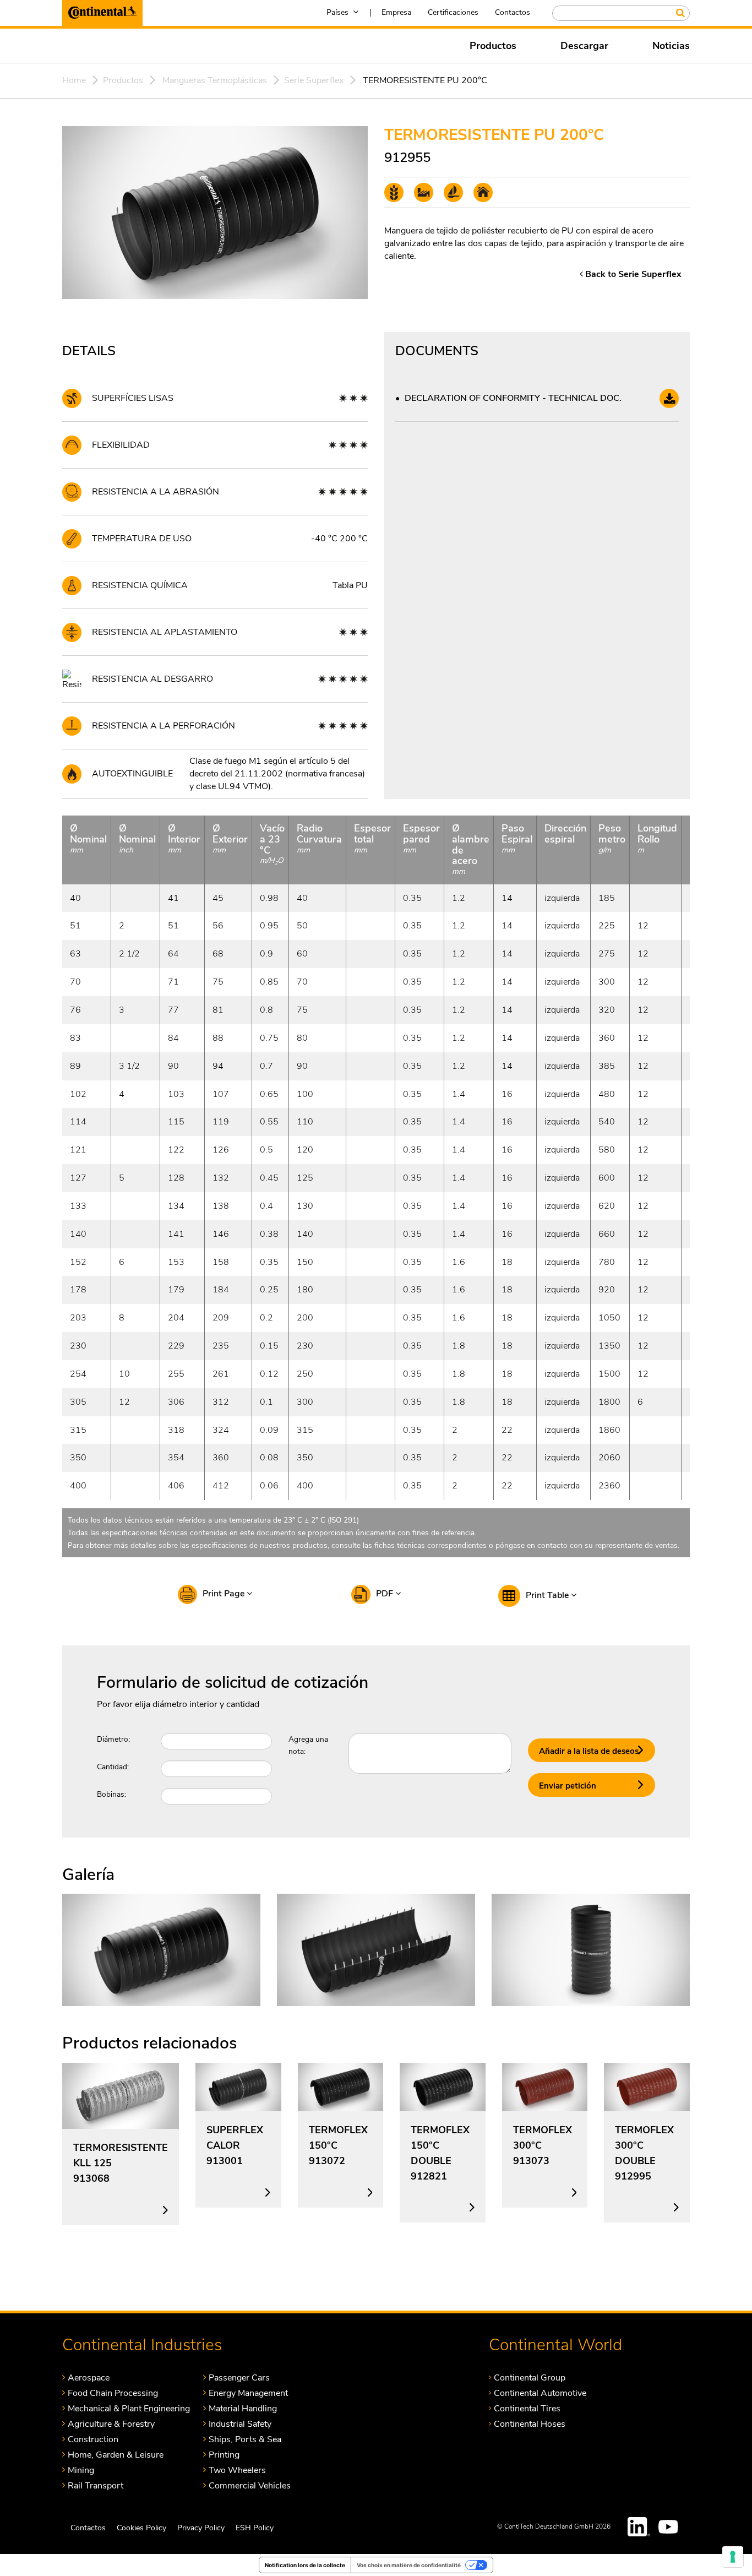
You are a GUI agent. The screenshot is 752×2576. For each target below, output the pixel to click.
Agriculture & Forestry (111, 2424)
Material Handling (243, 2408)
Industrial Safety (240, 2424)
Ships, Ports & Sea (245, 2439)
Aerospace (89, 2377)
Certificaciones (453, 12)
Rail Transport (96, 2485)
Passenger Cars (239, 2377)
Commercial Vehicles (250, 2485)
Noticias (671, 46)
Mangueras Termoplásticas (215, 80)
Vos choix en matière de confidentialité (409, 2565)
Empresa (396, 12)
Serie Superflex (314, 80)
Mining (81, 2470)
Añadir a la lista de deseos (589, 1751)
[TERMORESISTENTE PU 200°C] (161, 1949)
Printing (224, 2455)
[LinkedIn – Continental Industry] (639, 2527)
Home (74, 80)
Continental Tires (527, 2408)
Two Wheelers (237, 2470)
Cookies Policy (141, 2528)
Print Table (548, 1595)
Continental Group (530, 2377)
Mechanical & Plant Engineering (129, 2408)
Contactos (513, 12)
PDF (386, 1594)
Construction (93, 2439)
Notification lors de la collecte (305, 2565)
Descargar (584, 46)
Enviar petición (568, 1786)
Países (337, 12)
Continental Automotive (540, 2393)
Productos (493, 46)
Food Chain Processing (113, 2393)
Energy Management (248, 2393)
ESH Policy (255, 2528)
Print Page (225, 1594)
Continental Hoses (530, 2424)
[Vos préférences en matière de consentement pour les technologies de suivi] (733, 2557)
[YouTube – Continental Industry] (670, 2527)
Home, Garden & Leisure (116, 2455)
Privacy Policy (201, 2528)
